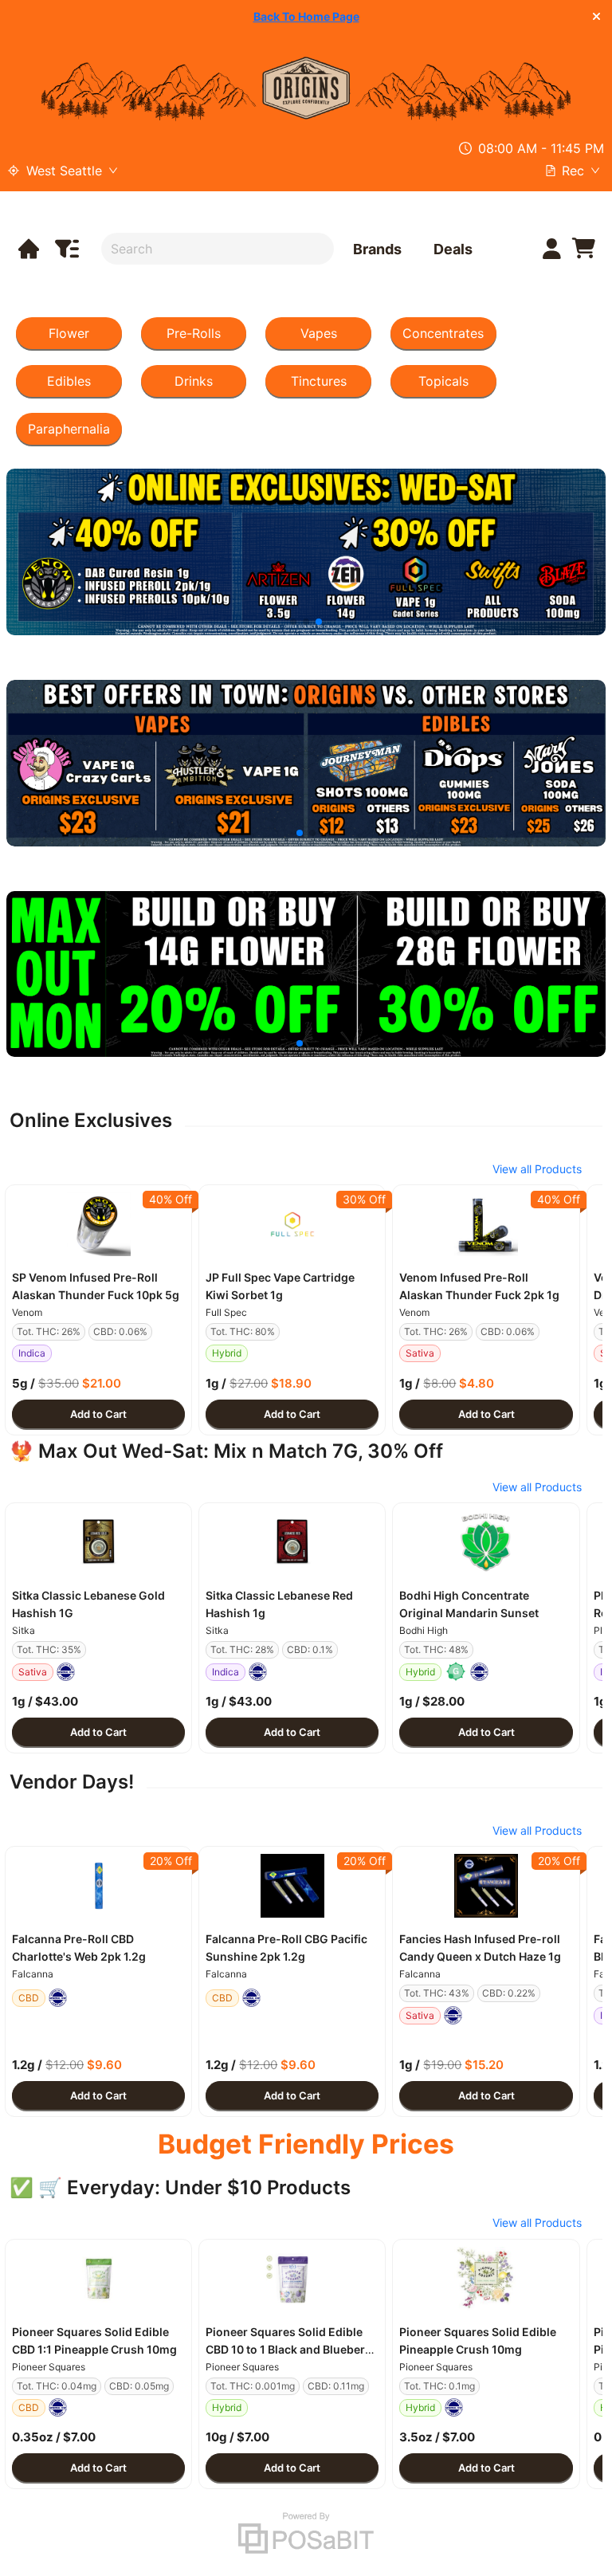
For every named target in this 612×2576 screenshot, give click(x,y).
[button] (98, 1224)
